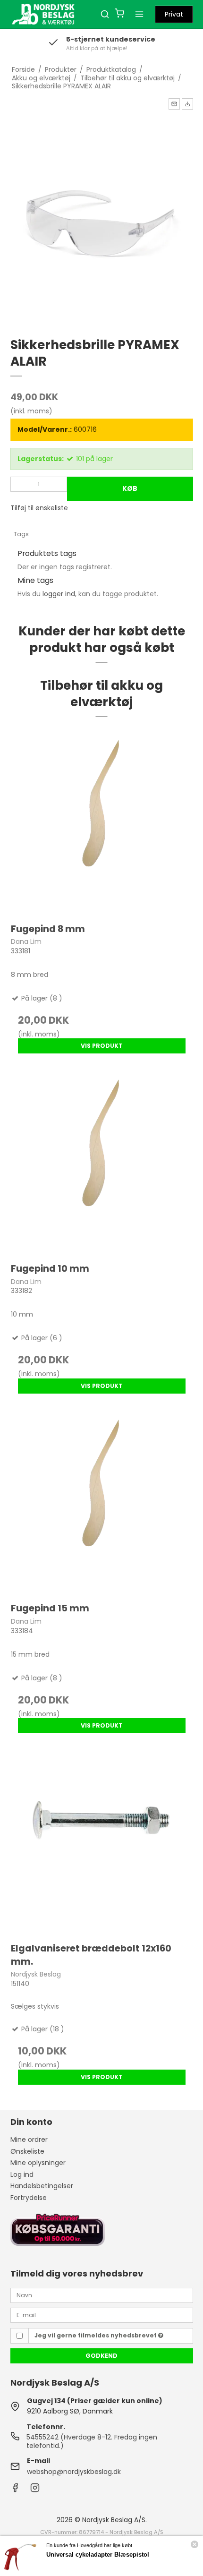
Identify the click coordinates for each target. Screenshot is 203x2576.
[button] (174, 104)
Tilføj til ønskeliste (39, 508)
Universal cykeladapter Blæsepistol (98, 2555)
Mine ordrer (29, 2140)
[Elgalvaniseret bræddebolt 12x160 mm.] (102, 1842)
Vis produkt (102, 1046)
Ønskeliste (27, 2151)
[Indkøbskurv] (119, 14)
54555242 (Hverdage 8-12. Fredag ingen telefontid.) (92, 2441)
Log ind (22, 2174)
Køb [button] (130, 488)
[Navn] (102, 2295)
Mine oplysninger (38, 2163)
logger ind (59, 594)
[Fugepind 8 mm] (102, 823)
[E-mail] (102, 2315)
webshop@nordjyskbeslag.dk (74, 2472)
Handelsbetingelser (42, 2186)
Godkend (101, 2356)
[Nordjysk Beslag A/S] (43, 14)
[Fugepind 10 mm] (102, 1162)
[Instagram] (35, 2490)
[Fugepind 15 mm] (102, 1502)
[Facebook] (15, 2490)
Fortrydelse (29, 2198)
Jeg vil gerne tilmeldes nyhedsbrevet (96, 2335)
